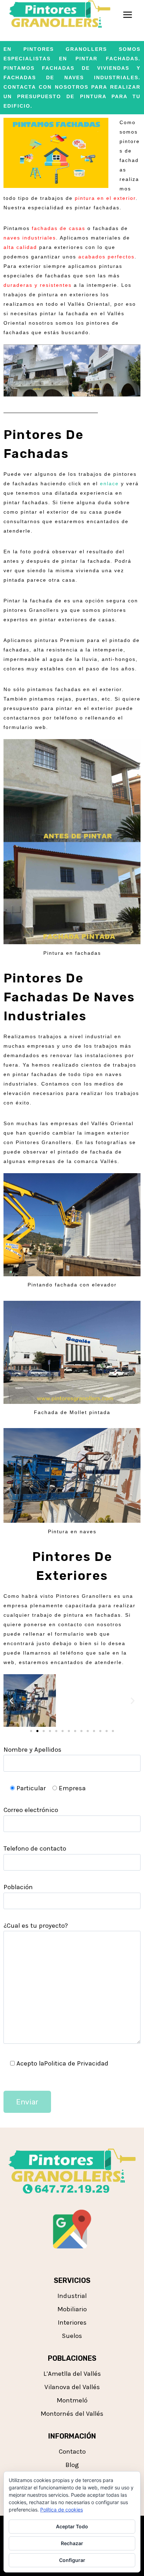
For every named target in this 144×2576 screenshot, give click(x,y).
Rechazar (72, 2543)
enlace (109, 484)
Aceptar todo (72, 2526)
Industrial (72, 2296)
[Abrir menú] (127, 15)
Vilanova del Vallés (72, 2387)
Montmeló (72, 2400)
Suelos (72, 2336)
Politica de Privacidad (76, 2063)
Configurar (72, 2560)
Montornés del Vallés (72, 2414)
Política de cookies (62, 2510)
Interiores (72, 2323)
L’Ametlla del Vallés (72, 2374)
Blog (72, 2465)
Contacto (72, 2452)
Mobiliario (72, 2309)
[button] (11, 1700)
